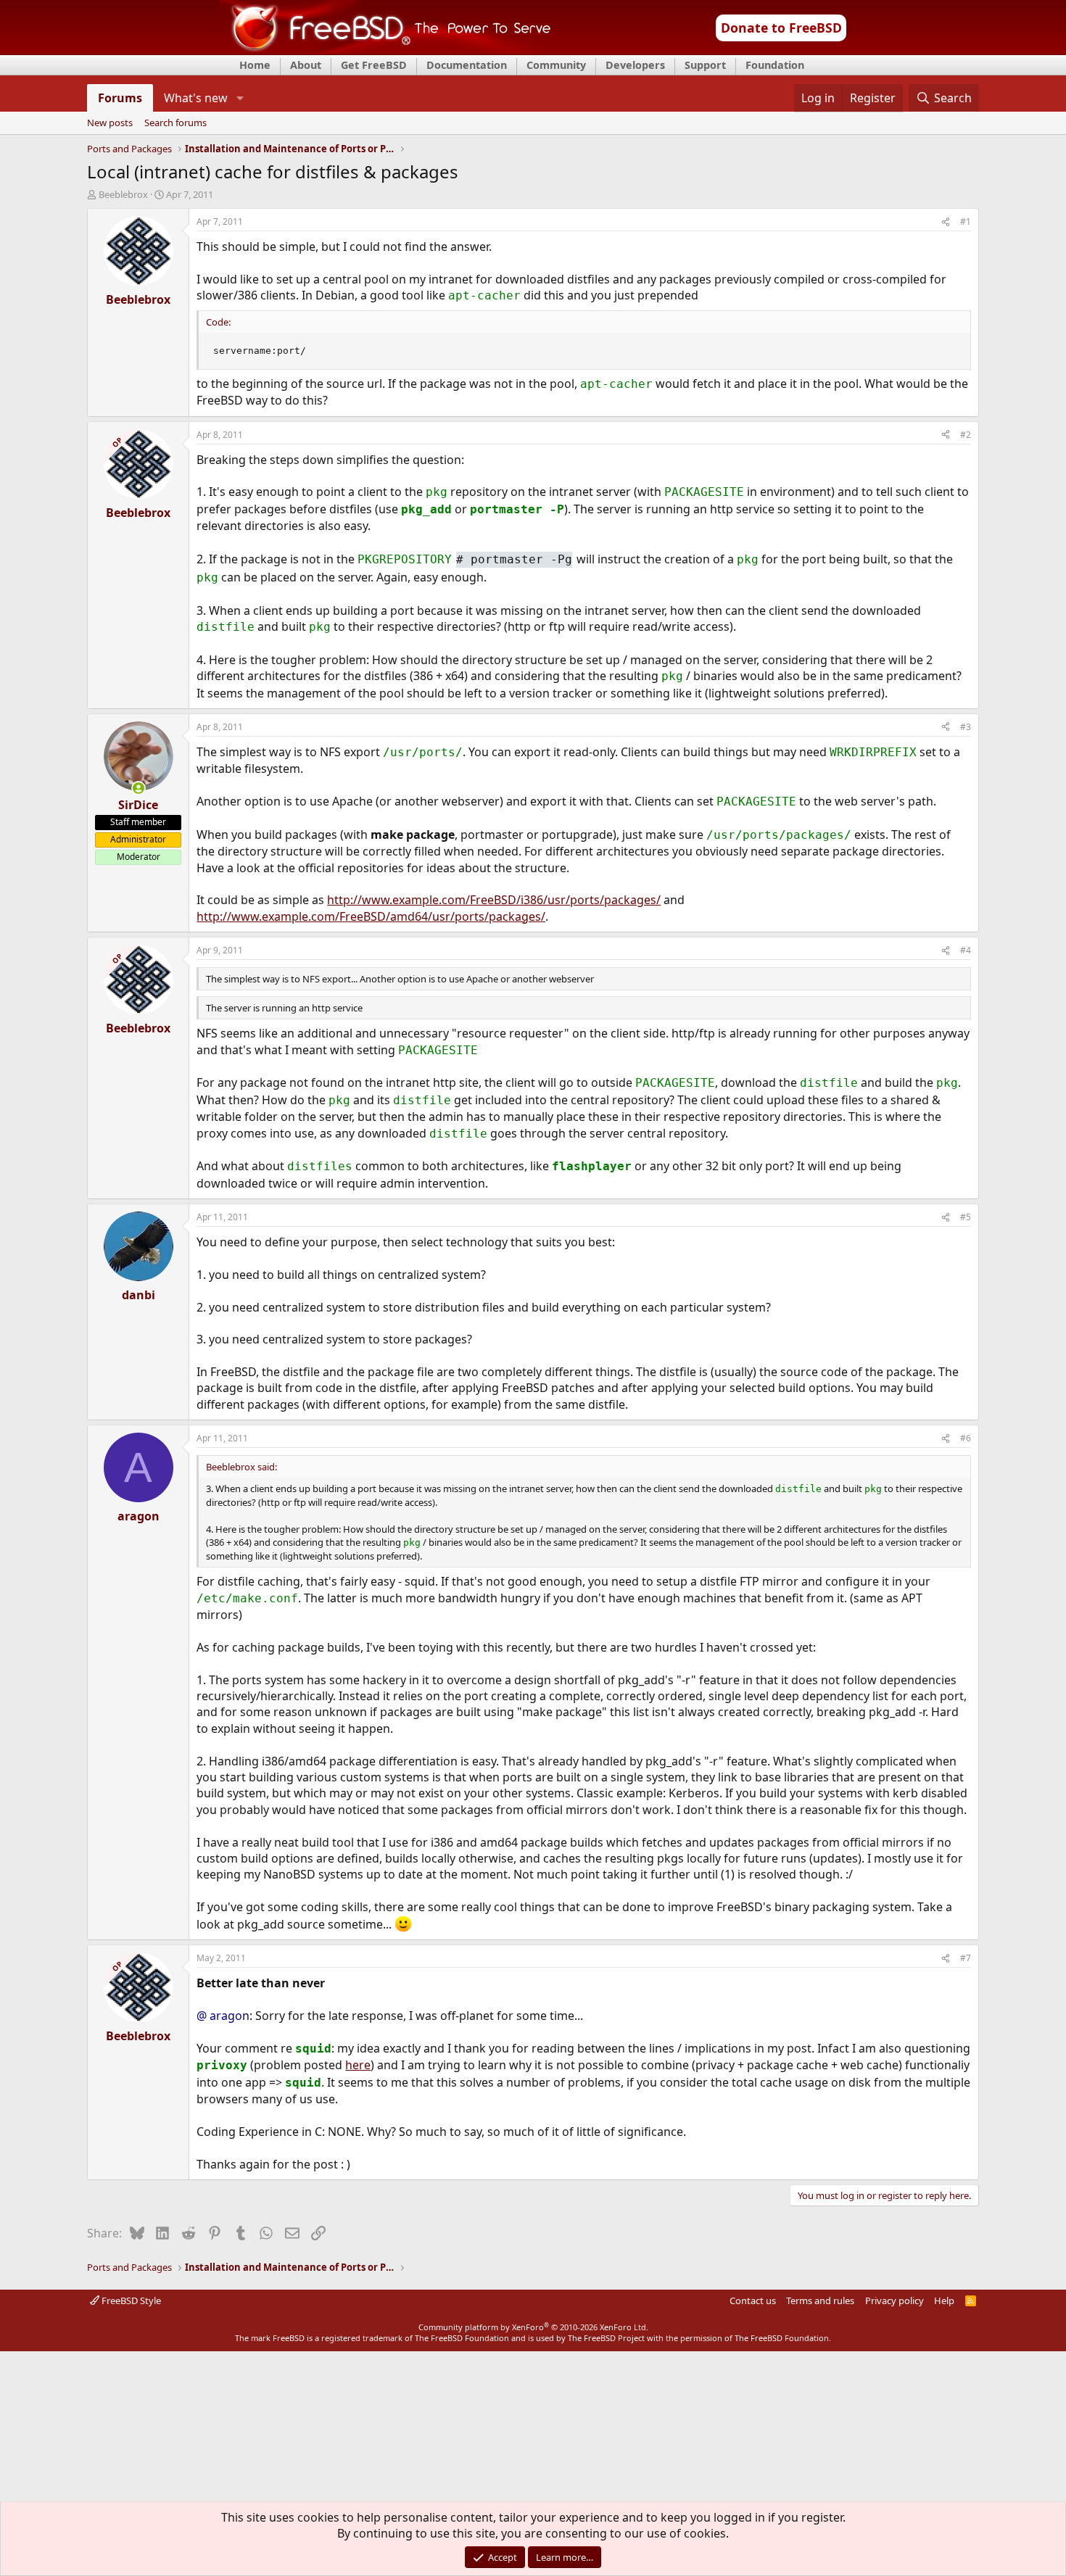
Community (556, 65)
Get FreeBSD (374, 65)
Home (255, 65)
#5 (966, 1217)
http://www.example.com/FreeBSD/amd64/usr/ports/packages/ (371, 916)
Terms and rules (820, 2300)
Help (944, 2300)
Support (705, 65)
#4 (966, 950)
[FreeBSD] (385, 50)
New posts (110, 123)
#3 (966, 727)
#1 (966, 221)
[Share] (946, 222)
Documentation (467, 65)
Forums (120, 98)
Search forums (175, 123)
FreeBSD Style (130, 2300)
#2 (966, 435)
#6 (966, 1438)
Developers (635, 65)
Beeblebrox (123, 194)
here (358, 2065)
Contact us (753, 2300)
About (306, 65)
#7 (966, 1958)
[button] (240, 98)
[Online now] (139, 788)
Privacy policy (894, 2300)
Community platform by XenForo (533, 2327)
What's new (196, 98)
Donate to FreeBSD (781, 28)
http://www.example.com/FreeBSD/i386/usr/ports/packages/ (494, 900)
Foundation (775, 65)
